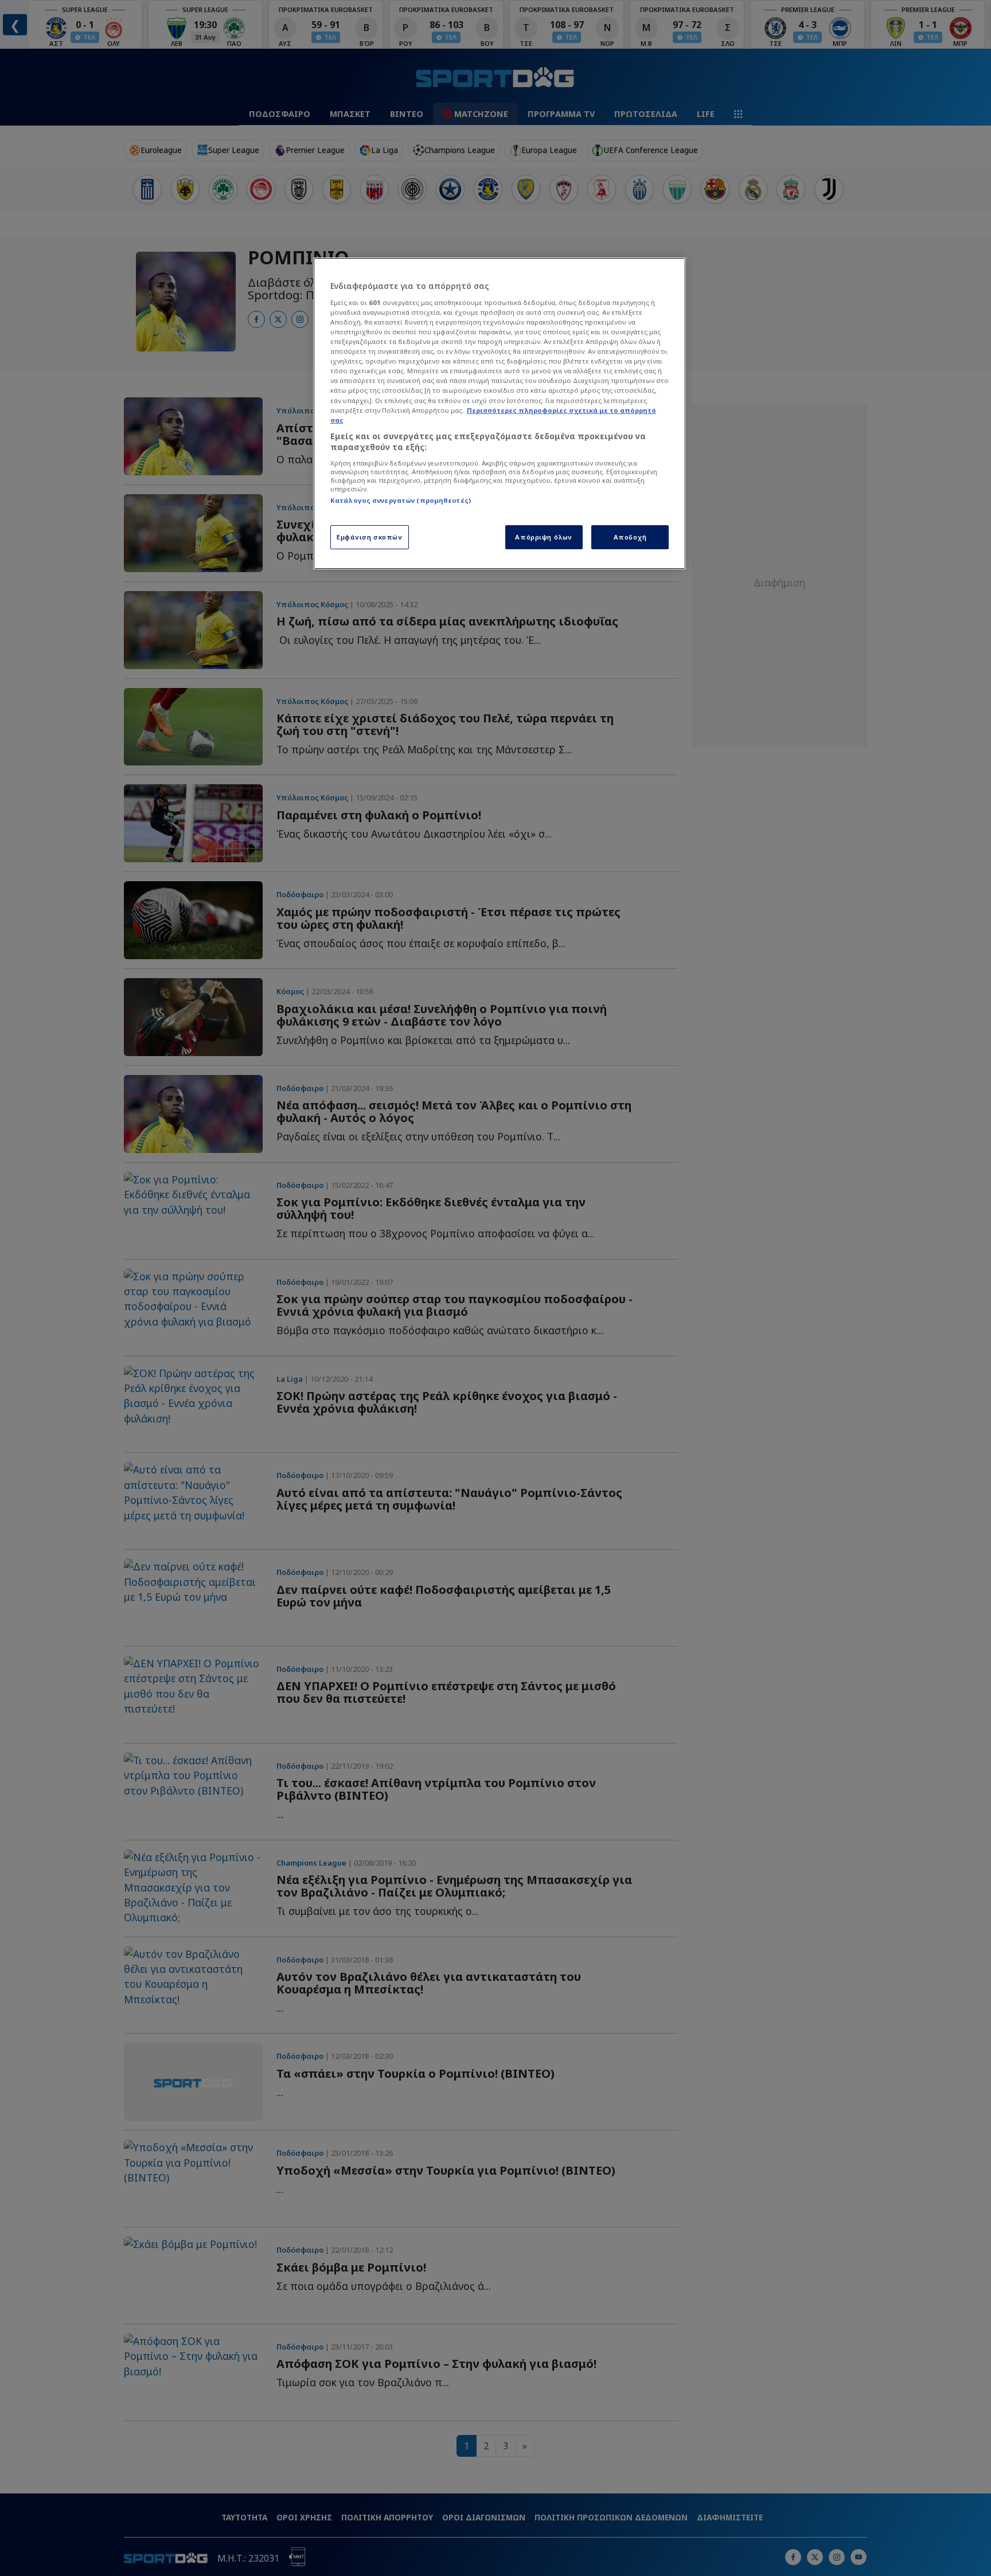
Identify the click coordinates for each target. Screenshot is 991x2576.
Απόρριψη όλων (543, 537)
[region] (500, 413)
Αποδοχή (630, 537)
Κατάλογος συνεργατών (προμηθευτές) (401, 500)
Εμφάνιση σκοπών (370, 537)
